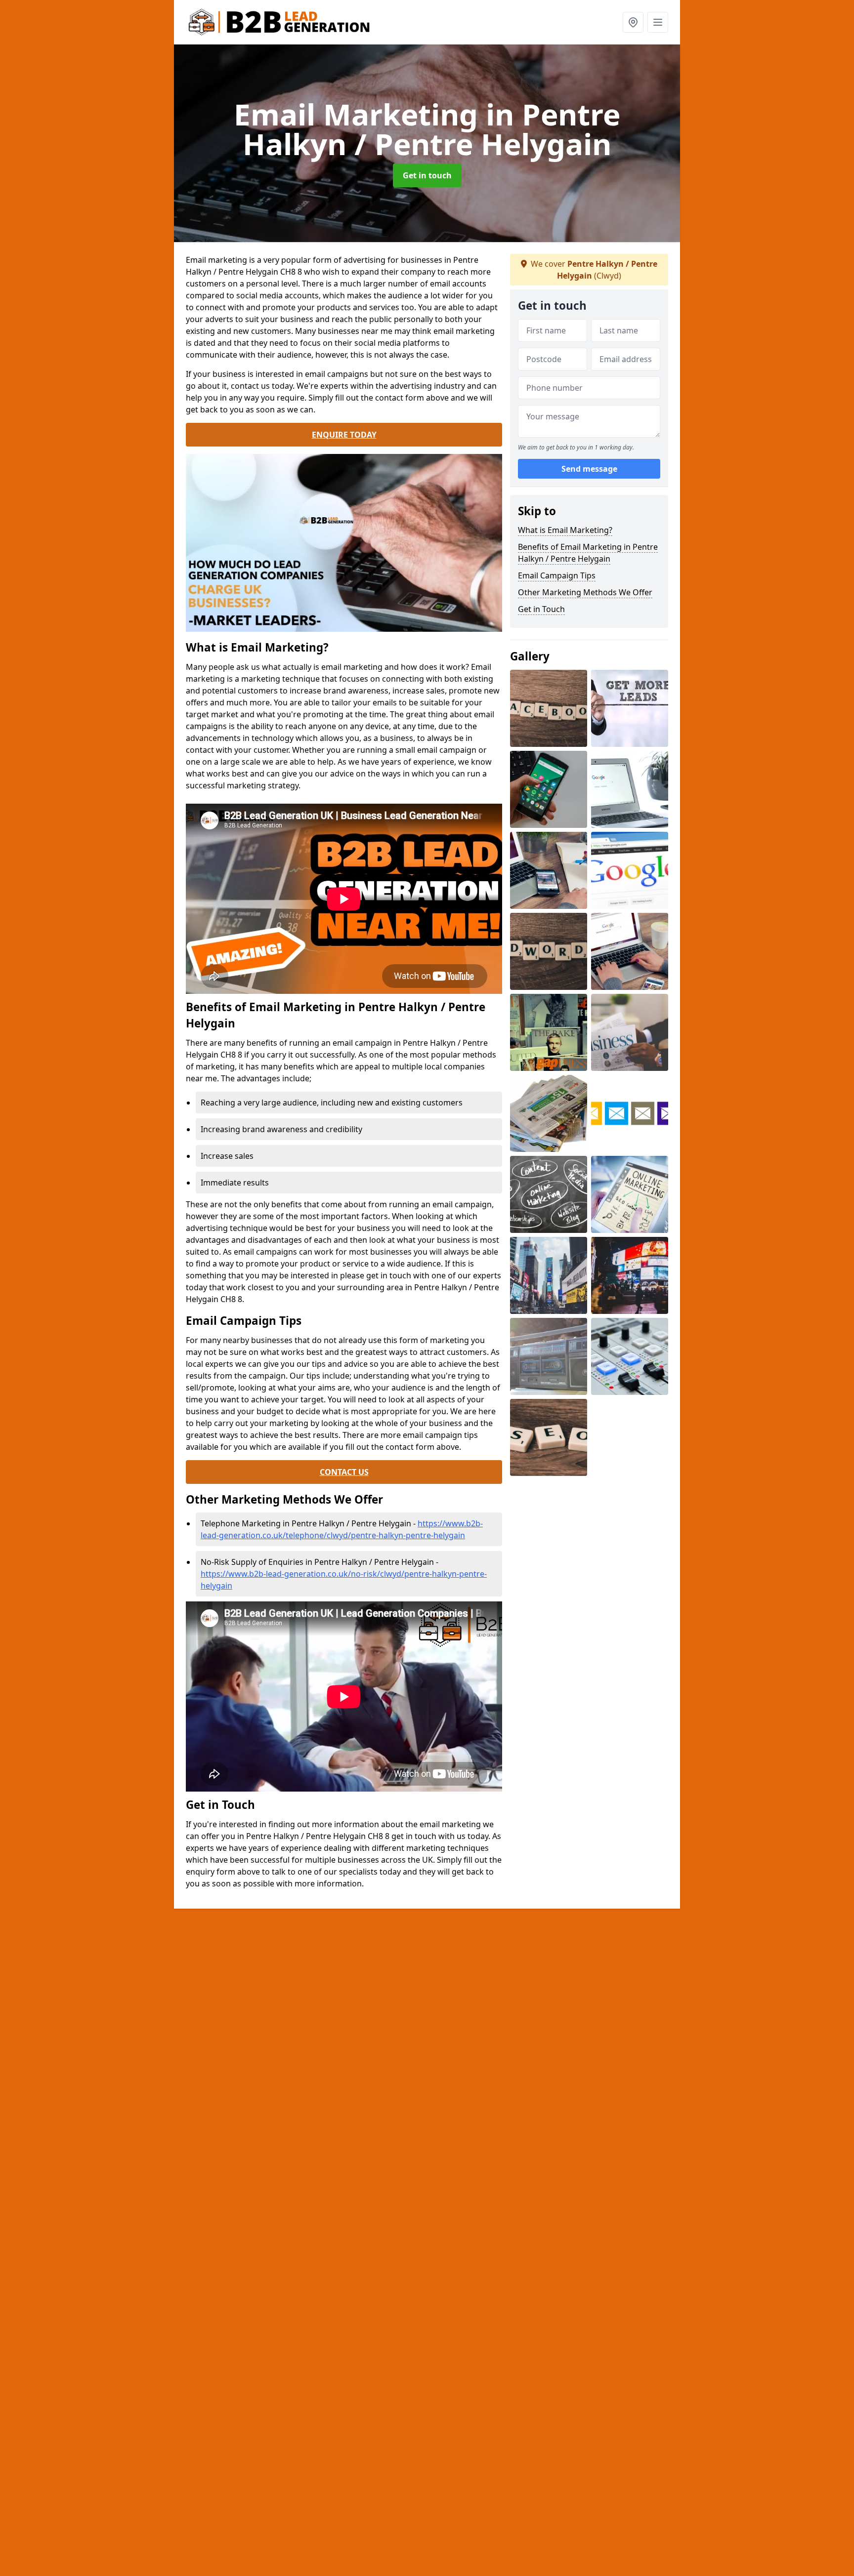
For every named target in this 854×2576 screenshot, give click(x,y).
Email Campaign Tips (557, 575)
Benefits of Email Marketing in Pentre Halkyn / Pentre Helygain (588, 553)
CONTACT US (344, 1472)
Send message (589, 469)
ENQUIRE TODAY (344, 435)
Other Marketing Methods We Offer (585, 592)
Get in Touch (541, 609)
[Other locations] (633, 22)
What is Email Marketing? (565, 530)
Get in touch (427, 175)
